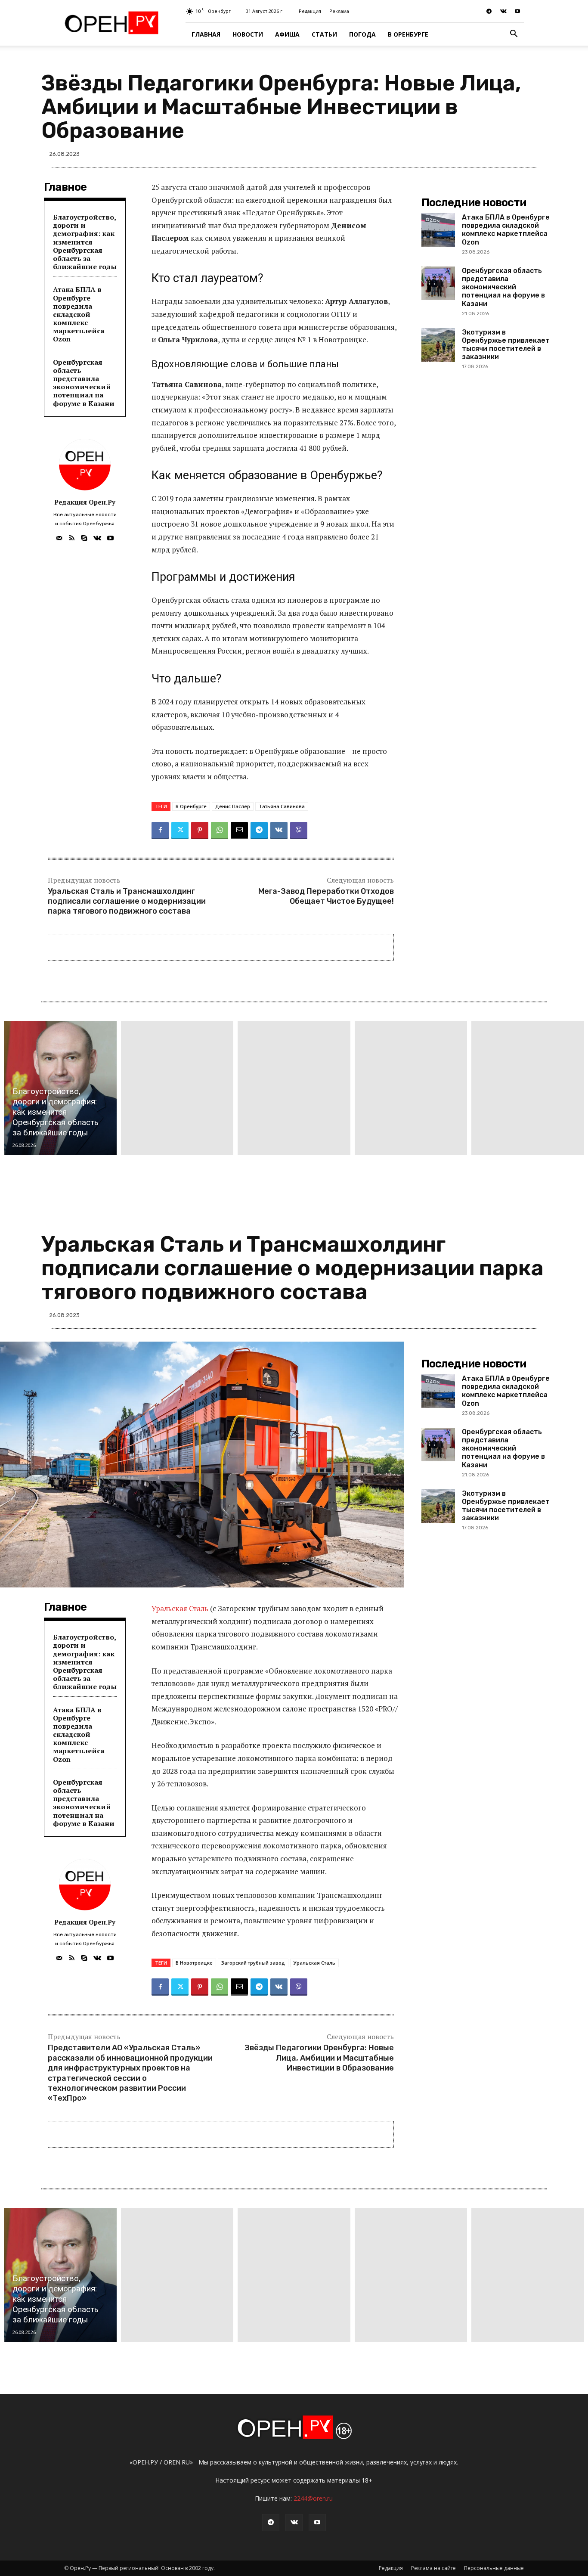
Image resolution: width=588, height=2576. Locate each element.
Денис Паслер (233, 806)
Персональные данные (494, 2568)
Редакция (310, 11)
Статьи (324, 34)
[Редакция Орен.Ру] (85, 465)
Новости (248, 34)
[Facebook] (160, 831)
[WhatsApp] (220, 831)
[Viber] (299, 831)
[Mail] (59, 536)
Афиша (287, 34)
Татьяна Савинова (282, 806)
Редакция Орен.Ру (85, 502)
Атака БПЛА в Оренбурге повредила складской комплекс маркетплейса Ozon (79, 314)
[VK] (279, 831)
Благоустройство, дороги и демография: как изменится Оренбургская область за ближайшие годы (85, 242)
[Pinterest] (200, 831)
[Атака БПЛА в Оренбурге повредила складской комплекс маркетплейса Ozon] (438, 230)
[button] (514, 35)
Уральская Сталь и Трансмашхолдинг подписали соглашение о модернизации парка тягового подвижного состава (127, 901)
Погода (362, 34)
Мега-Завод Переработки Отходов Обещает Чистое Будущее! (326, 896)
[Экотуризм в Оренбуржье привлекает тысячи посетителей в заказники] (438, 345)
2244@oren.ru (313, 2498)
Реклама (339, 11)
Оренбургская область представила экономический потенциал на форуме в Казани (84, 383)
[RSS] (72, 536)
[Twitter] (180, 831)
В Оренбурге (408, 34)
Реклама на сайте (433, 2568)
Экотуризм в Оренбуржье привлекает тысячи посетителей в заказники (506, 345)
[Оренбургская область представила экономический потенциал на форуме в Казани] (438, 283)
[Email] (239, 831)
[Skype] (84, 536)
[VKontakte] (503, 11)
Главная (206, 34)
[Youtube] (517, 11)
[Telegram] (489, 11)
